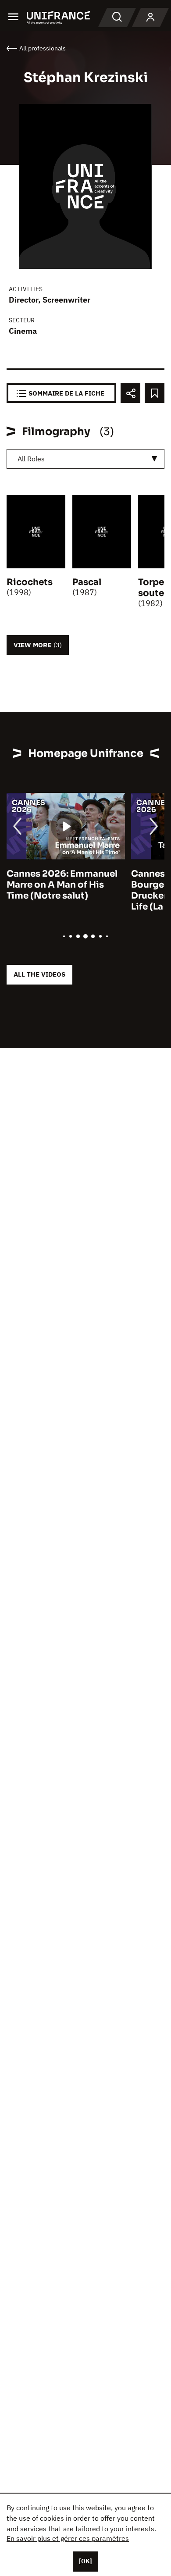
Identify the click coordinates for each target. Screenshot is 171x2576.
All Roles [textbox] (31, 459)
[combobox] (85, 459)
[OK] (85, 2561)
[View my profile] (150, 18)
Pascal (87, 582)
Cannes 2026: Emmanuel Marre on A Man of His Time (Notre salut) (62, 885)
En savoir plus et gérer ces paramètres (68, 2538)
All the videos (39, 974)
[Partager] (130, 393)
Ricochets (30, 582)
